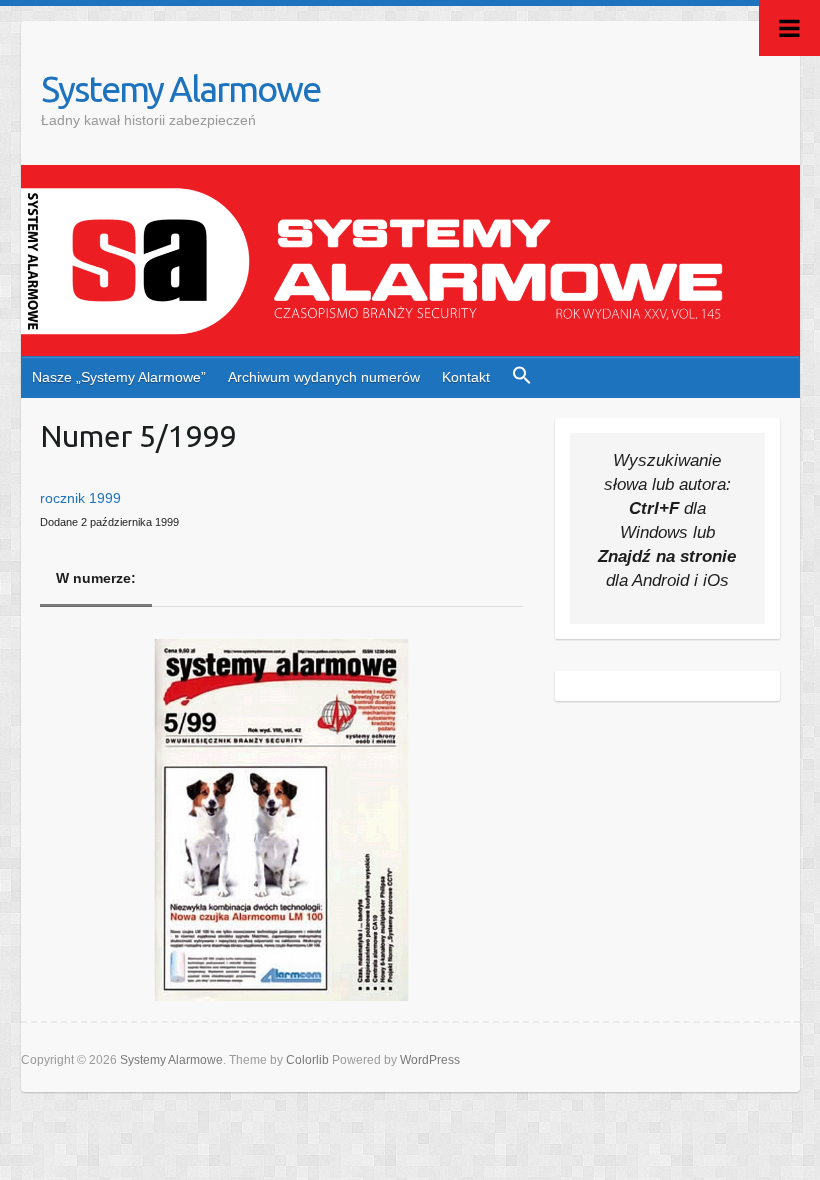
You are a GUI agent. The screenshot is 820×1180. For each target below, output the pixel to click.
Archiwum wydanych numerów (324, 377)
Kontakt (466, 377)
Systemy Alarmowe (180, 88)
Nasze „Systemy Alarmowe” (119, 377)
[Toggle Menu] (789, 28)
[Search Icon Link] (523, 377)
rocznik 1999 (80, 498)
